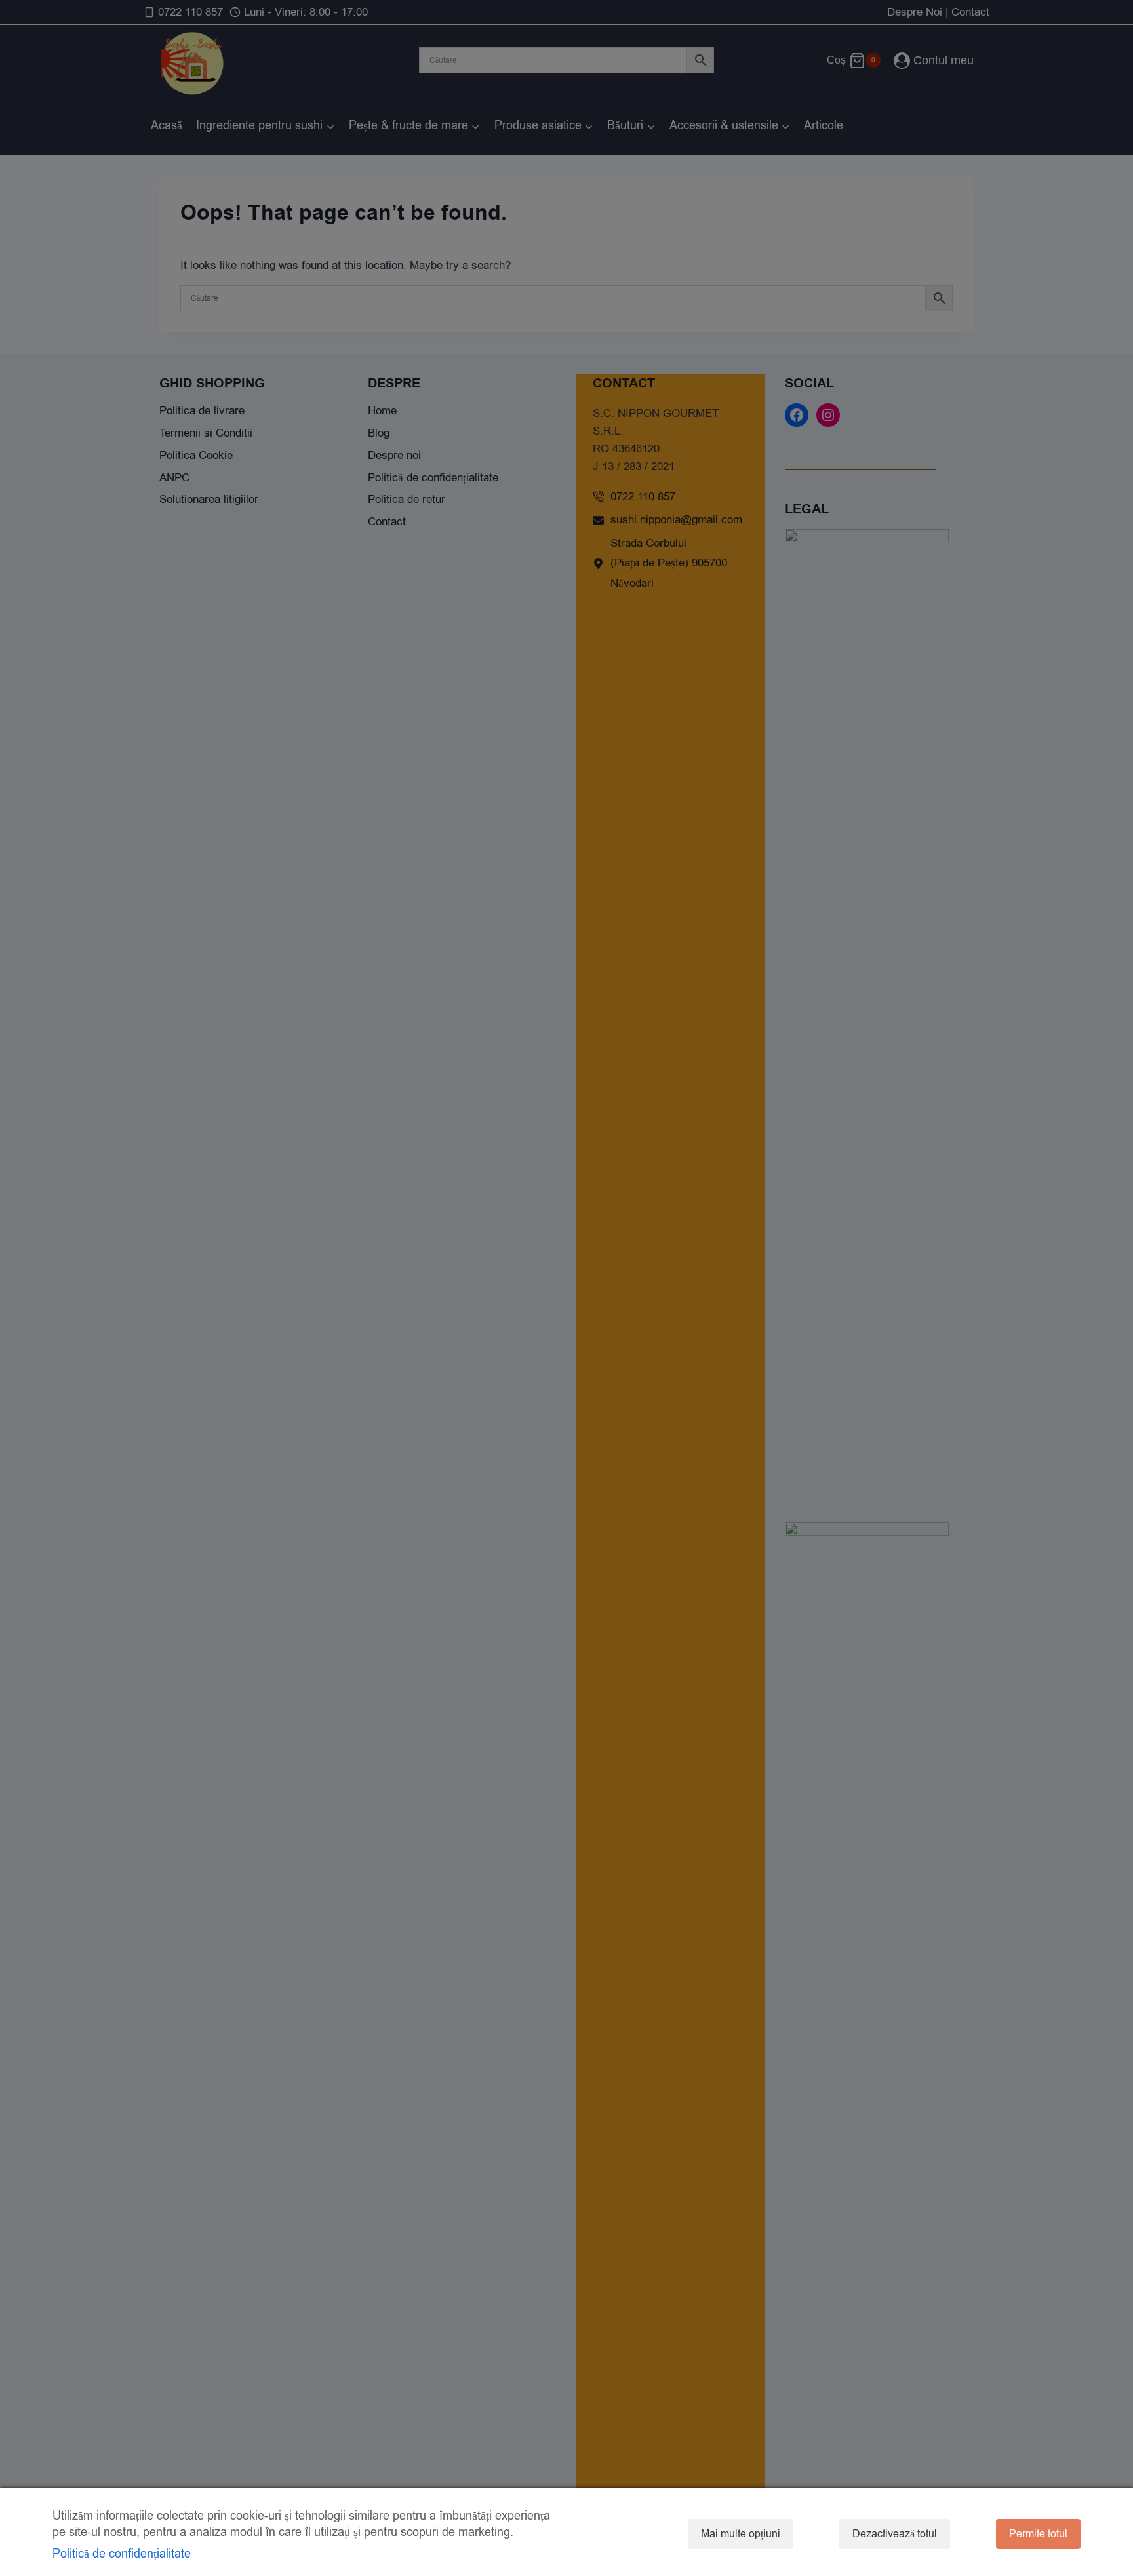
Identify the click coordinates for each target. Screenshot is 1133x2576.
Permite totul (1038, 2534)
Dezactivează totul (895, 2534)
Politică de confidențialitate (122, 2554)
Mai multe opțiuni (741, 2534)
